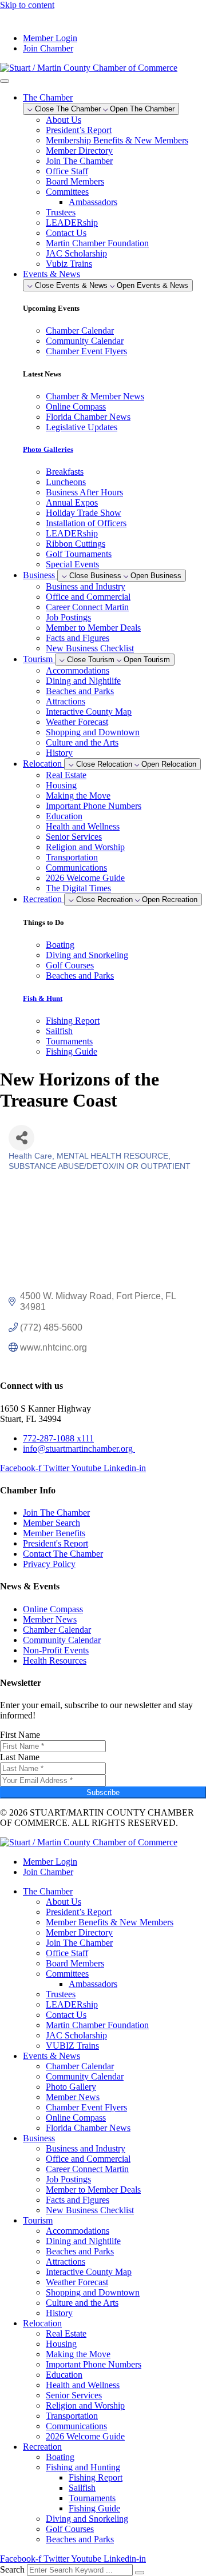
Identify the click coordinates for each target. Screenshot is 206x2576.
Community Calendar (85, 2076)
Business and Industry (86, 586)
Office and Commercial (88, 597)
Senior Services (74, 837)
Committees (67, 192)
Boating (60, 2457)
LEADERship (72, 223)
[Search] (140, 2573)
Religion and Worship (85, 847)
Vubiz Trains (69, 264)
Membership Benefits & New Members (117, 140)
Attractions (66, 701)
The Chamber (48, 1891)
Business (39, 2138)
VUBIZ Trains (72, 2046)
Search (12, 2569)
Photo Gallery (71, 2087)
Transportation (72, 857)
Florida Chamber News (88, 2128)
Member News (73, 2097)
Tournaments (92, 2498)
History (59, 753)
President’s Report (79, 130)
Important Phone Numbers (94, 806)
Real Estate (66, 775)
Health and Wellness (83, 826)
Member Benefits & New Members (110, 1922)
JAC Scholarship (76, 253)
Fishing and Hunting (83, 2467)
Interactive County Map (89, 712)
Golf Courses (70, 2529)
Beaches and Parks (80, 691)
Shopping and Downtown (93, 732)
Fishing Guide (94, 2508)
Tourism (38, 2220)
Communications (76, 868)
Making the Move (78, 796)
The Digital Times (78, 888)
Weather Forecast (77, 722)
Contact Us (66, 233)
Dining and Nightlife (83, 681)
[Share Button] (21, 1138)
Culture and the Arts (82, 742)
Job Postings (68, 617)
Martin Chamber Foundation (97, 243)
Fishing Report (96, 2477)
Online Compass (76, 2118)
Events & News (51, 2056)
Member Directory (79, 151)
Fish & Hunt (43, 998)
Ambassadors (93, 202)
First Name (20, 1735)
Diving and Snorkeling (87, 2519)
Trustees (61, 212)
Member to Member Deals (93, 628)
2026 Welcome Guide (85, 878)
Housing (61, 785)
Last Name (20, 1757)
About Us (64, 120)
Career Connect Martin (87, 607)
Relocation (42, 2323)
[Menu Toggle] (5, 81)
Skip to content (27, 5)
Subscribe (103, 1792)
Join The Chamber (79, 161)
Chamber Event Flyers (86, 2107)
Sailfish (82, 2488)
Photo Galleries (48, 449)
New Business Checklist (90, 648)
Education (64, 816)
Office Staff (67, 171)
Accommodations (78, 670)
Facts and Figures (78, 638)
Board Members (75, 181)
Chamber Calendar (80, 2066)
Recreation (42, 2447)
